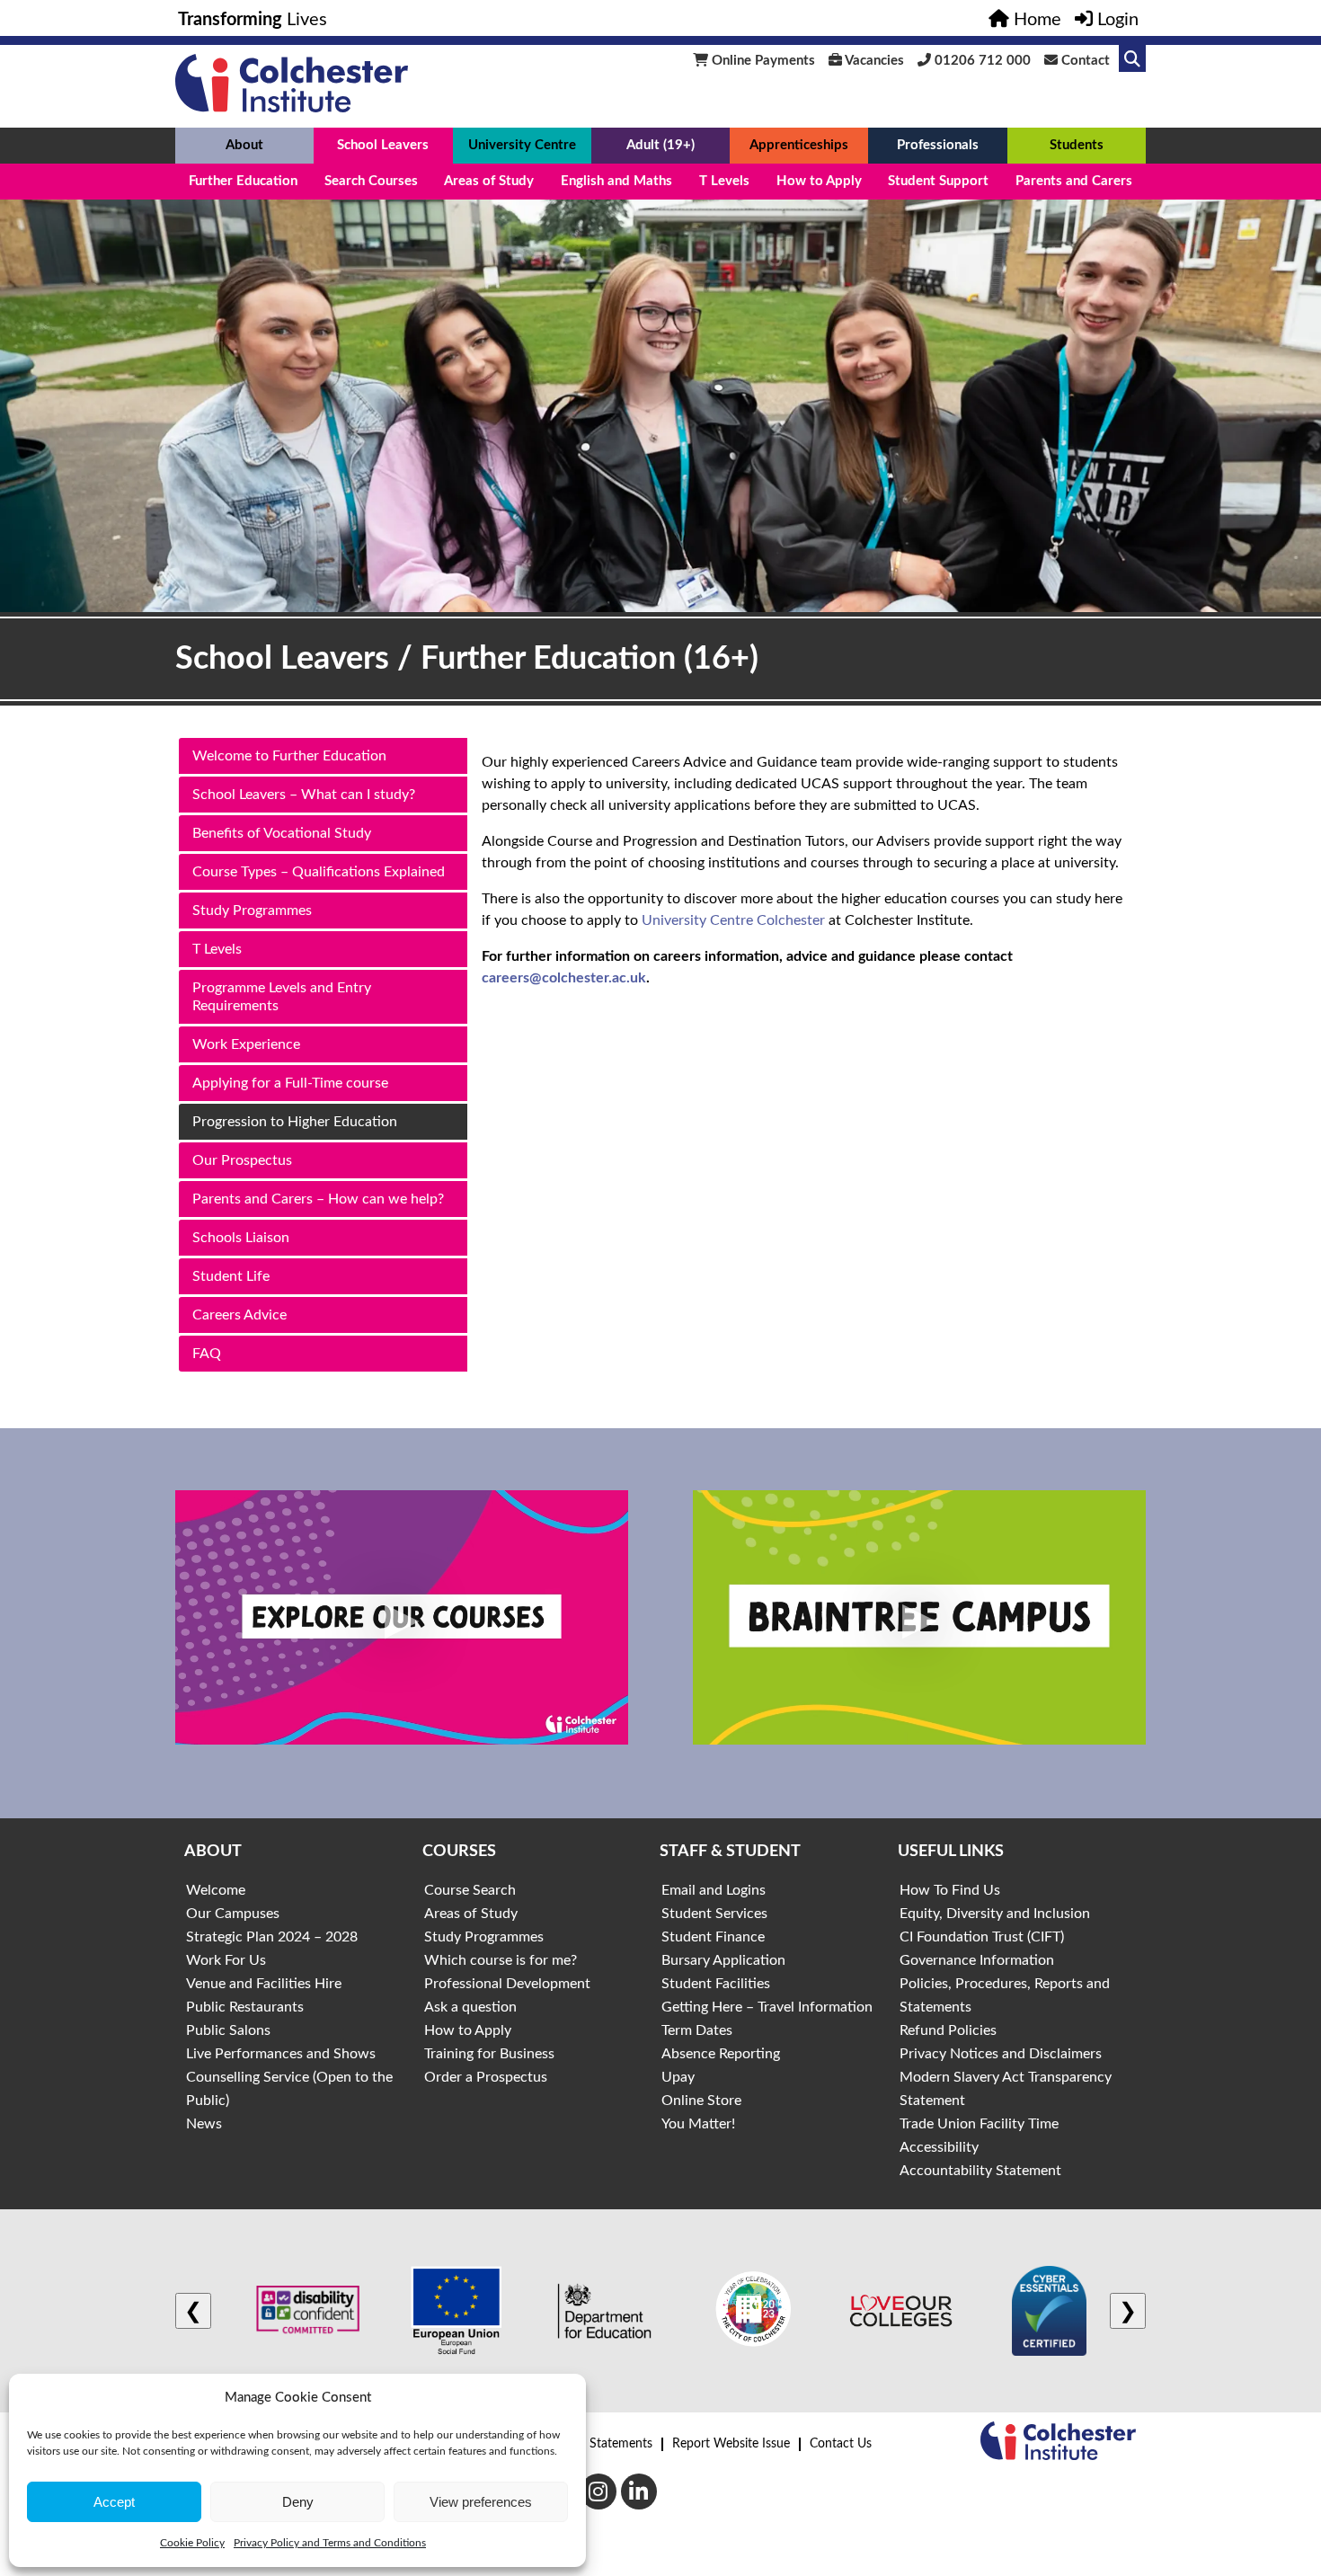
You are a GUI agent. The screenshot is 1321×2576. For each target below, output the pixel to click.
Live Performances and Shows (281, 2054)
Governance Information (977, 1960)
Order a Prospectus (486, 2077)
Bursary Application (723, 1960)
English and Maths (616, 181)
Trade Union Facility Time (979, 2124)
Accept (114, 2502)
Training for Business (489, 2054)
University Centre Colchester (733, 920)
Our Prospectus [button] (242, 1160)
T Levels (724, 181)
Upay (678, 2077)
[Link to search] (1132, 58)
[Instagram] (598, 2492)
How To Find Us (950, 1890)
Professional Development (507, 1984)
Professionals (938, 145)
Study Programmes (484, 1937)
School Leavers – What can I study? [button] (304, 795)
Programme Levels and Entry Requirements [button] (282, 997)
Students (1077, 145)
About (244, 145)
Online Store (701, 2101)
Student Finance (713, 1937)
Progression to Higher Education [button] (295, 1122)
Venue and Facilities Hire (264, 1984)
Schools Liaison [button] (241, 1238)
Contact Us (841, 2444)
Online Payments (762, 61)
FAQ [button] (207, 1354)
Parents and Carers (1074, 181)
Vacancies (873, 61)
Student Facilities (716, 1984)
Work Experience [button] (246, 1044)
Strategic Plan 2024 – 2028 (272, 1937)
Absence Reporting (721, 2054)
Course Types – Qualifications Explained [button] (319, 872)
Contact (1084, 61)
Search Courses (371, 181)
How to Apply (819, 181)
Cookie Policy (192, 2543)
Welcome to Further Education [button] (289, 756)
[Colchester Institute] (292, 108)
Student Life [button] (231, 1276)
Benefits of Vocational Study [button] (282, 833)
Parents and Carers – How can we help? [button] (318, 1199)
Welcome (216, 1890)
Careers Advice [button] (239, 1315)
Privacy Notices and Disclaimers (1001, 2054)
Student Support (938, 181)
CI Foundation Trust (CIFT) (982, 1937)
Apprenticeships (799, 145)
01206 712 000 (981, 61)
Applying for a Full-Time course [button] (290, 1083)
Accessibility (939, 2147)
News (204, 2124)
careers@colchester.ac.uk (564, 978)
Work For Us (226, 1960)
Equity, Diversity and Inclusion (995, 1914)
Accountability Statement (980, 2171)
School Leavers (383, 145)
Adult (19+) (660, 145)
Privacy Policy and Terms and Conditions (330, 2543)
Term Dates (697, 2030)
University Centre (522, 145)
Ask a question (470, 2007)
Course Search (470, 1890)
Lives (253, 20)
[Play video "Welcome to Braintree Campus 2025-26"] (919, 1618)
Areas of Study (489, 181)
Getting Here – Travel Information (767, 2007)
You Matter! (698, 2124)
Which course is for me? (501, 1960)
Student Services (714, 1914)
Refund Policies (948, 2030)
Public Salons (228, 2030)
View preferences (481, 2502)
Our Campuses (233, 1914)
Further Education (243, 181)
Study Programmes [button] (252, 910)
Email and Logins (714, 1890)
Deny (298, 2502)
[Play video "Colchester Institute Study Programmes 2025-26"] (402, 1618)
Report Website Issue (731, 2444)
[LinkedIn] (639, 2492)
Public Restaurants (245, 2007)
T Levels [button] (217, 949)
